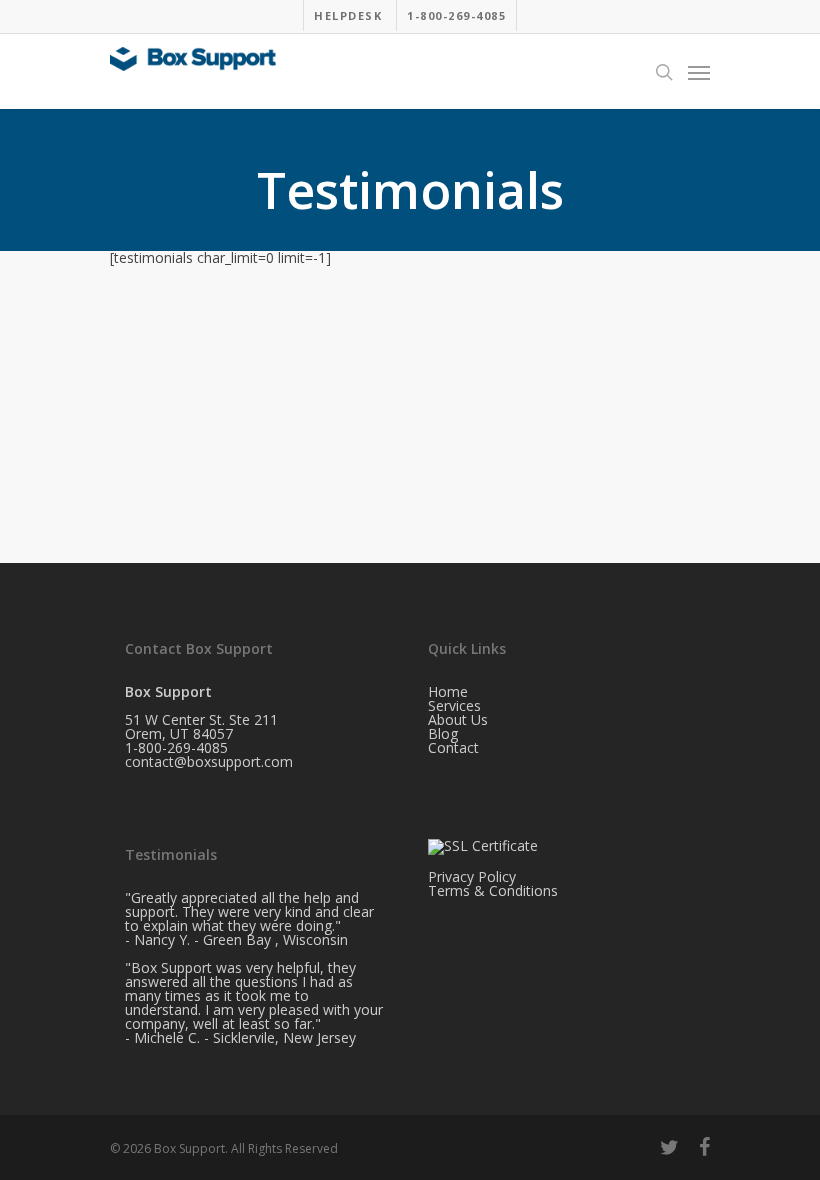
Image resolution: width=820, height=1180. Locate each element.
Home (448, 691)
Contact (453, 747)
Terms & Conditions (493, 890)
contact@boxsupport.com (209, 761)
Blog (443, 733)
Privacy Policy (472, 876)
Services (454, 705)
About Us (458, 719)
